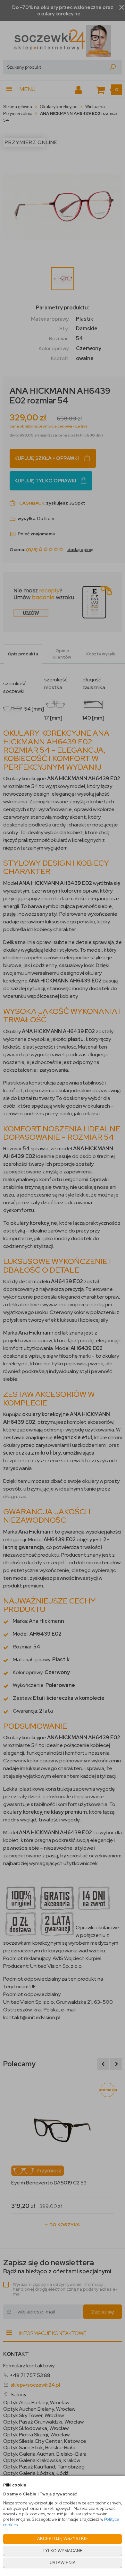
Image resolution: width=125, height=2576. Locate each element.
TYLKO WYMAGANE (63, 2551)
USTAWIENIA (63, 2563)
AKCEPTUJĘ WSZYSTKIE (63, 2539)
